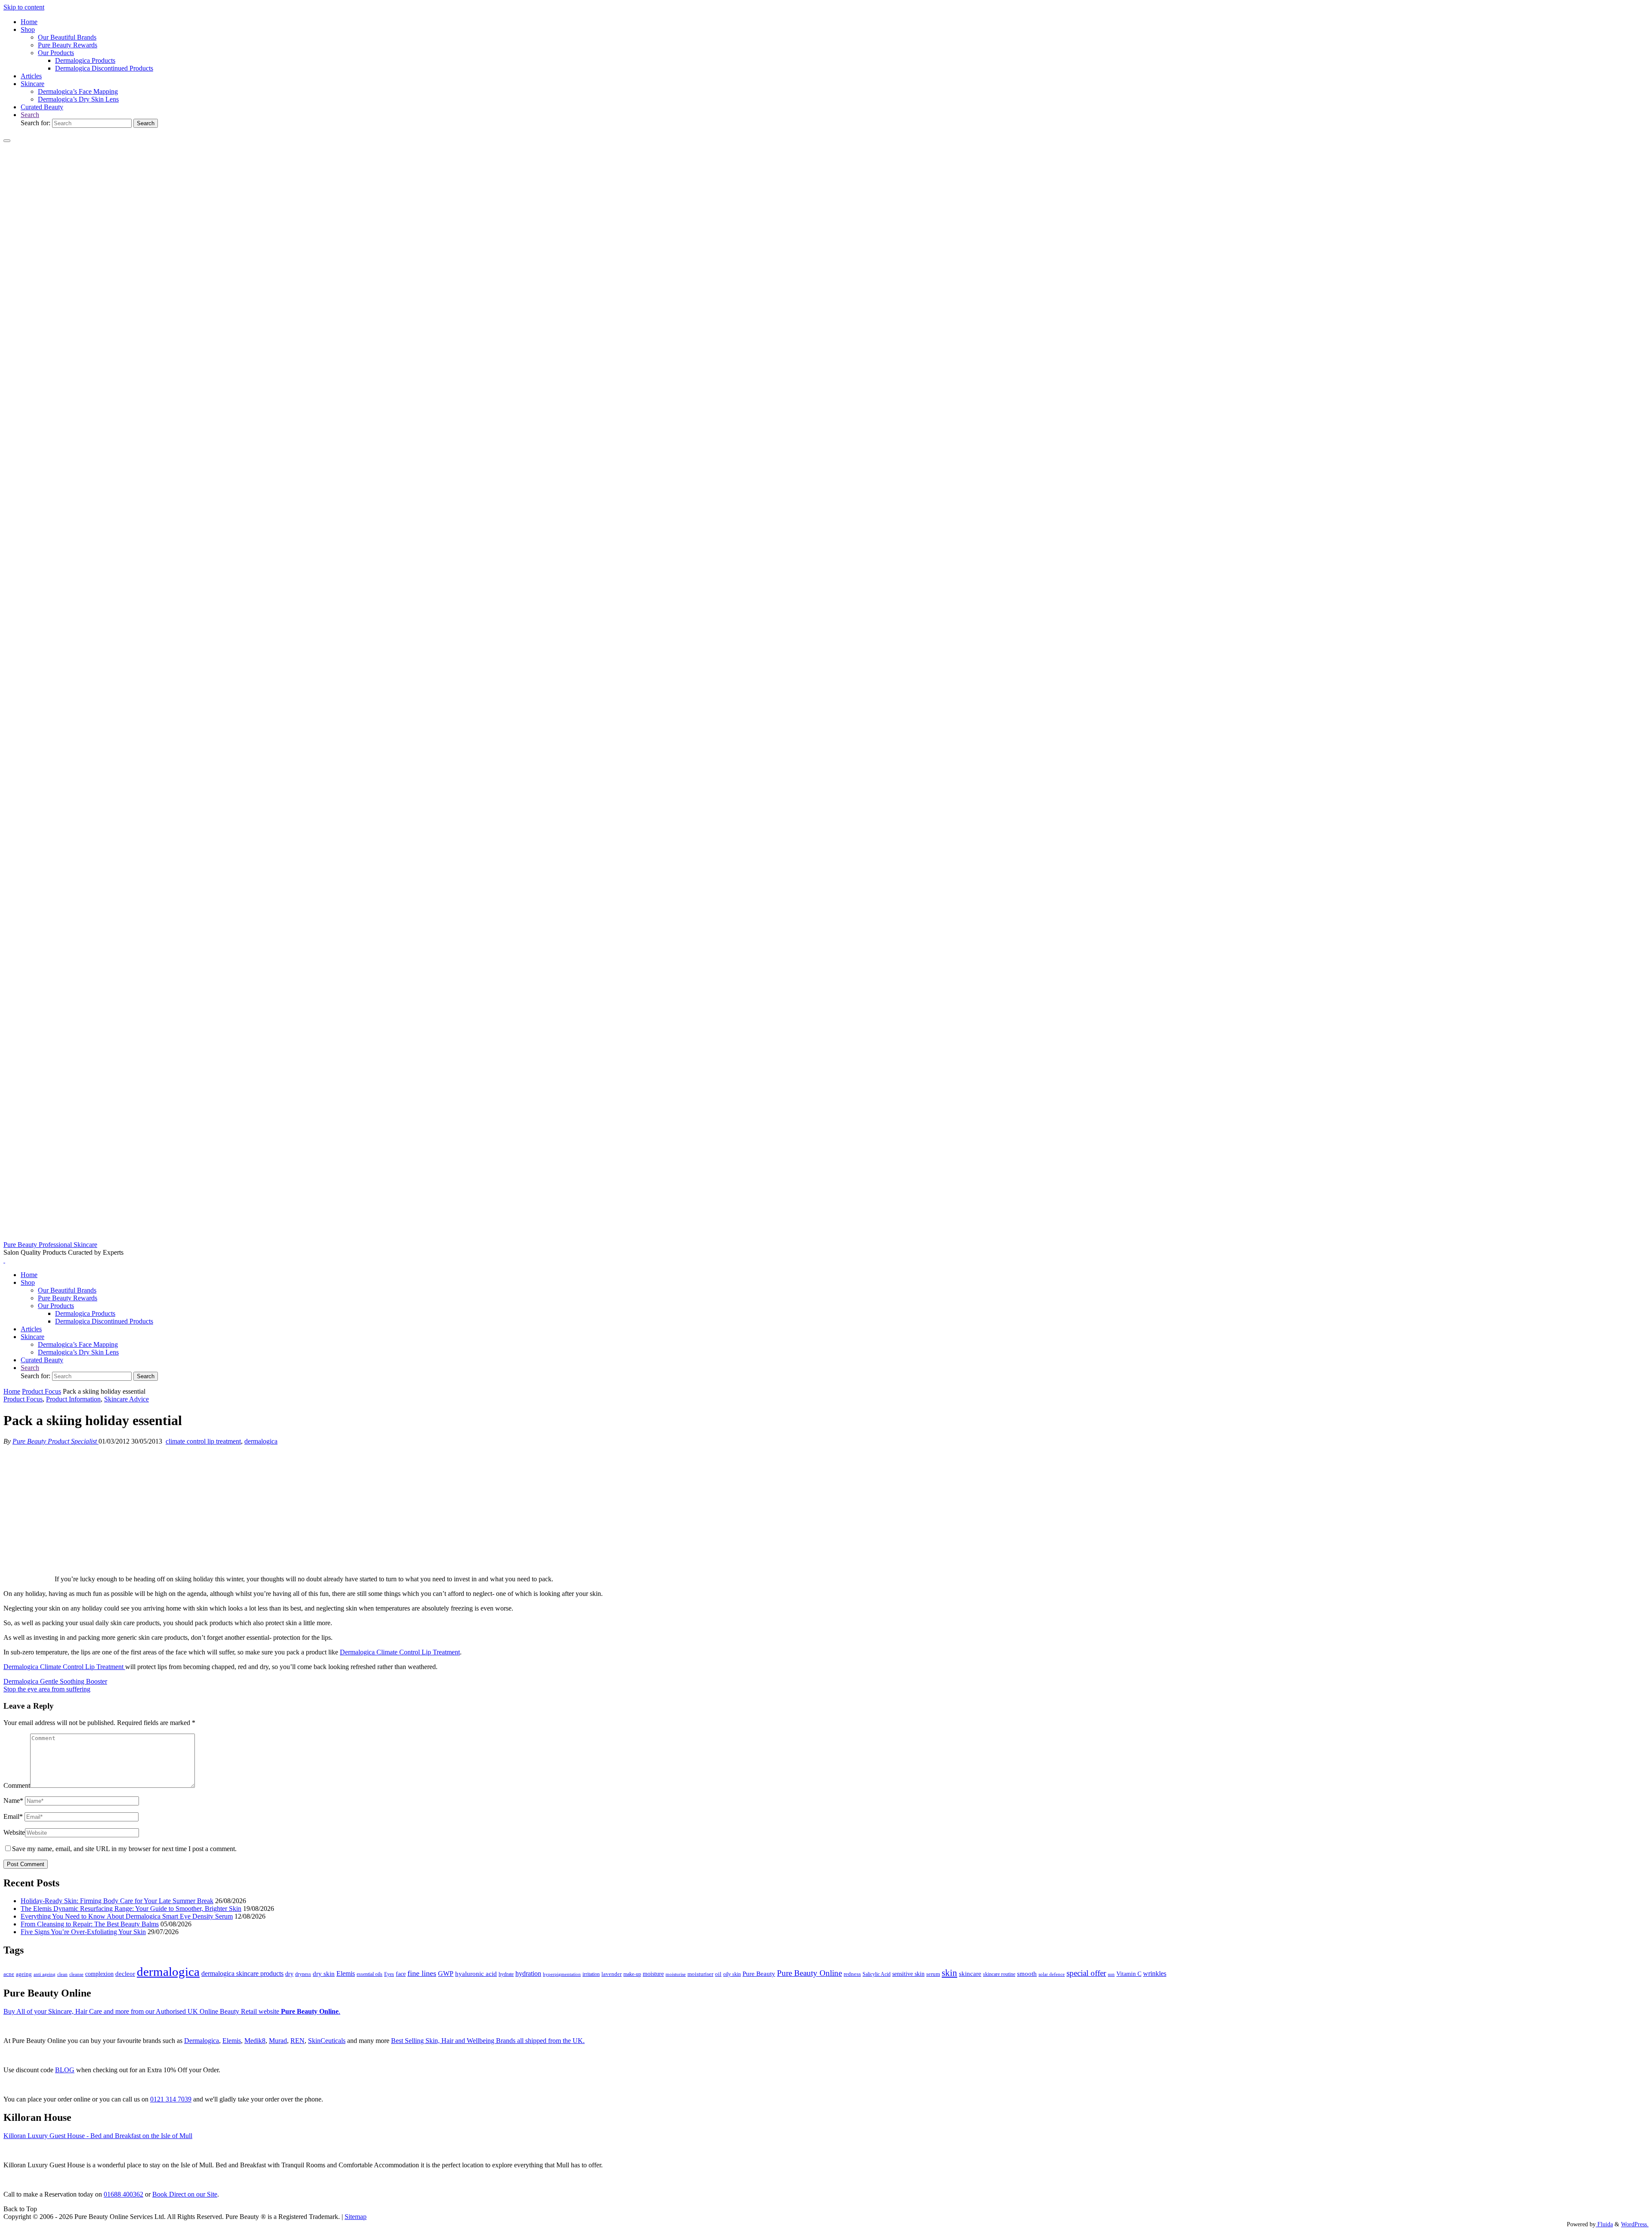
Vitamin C (1129, 1974)
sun (1111, 1974)
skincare (970, 1974)
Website (14, 1832)
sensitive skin (908, 1974)
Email (13, 1816)
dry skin (324, 1974)
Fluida (1604, 2224)
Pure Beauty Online (809, 1973)
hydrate (506, 1974)
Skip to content (24, 7)
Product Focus (42, 1391)
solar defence (1052, 1974)
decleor (125, 1973)
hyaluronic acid (476, 1974)
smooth (1027, 1974)
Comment (17, 1785)
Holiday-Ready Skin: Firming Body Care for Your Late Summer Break (117, 1901)
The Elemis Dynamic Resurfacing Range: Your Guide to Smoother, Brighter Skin (131, 1909)
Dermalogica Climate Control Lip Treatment (400, 1652)
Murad (278, 2041)
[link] (30, 115)
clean (62, 1974)
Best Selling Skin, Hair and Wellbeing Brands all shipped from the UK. (488, 2041)
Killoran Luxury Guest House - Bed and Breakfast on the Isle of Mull (98, 2136)
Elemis (346, 1973)
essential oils (370, 1974)
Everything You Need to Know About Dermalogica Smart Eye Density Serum (127, 1916)
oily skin (732, 1974)
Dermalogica (202, 2041)
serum (933, 1974)
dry (289, 1974)
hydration (528, 1973)
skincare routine (999, 1974)
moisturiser (700, 1974)
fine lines (422, 1973)
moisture (653, 1974)
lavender (612, 1974)
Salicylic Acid (877, 1974)
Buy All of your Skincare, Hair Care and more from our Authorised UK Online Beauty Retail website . (172, 2011)
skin (949, 1973)
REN (297, 2041)
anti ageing (45, 1974)
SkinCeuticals (327, 2041)
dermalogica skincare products (242, 1973)
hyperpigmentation (562, 1974)
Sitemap (356, 2217)
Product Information (73, 1399)
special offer (1086, 1973)
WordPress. (1635, 2224)
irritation (591, 1974)
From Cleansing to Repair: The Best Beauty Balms (90, 1924)
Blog (65, 2070)
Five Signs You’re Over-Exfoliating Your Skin (83, 1932)
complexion (99, 1974)
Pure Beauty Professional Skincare (50, 1245)
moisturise (676, 1974)
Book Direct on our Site (185, 2194)
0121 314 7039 (171, 2099)
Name (13, 1801)
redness (852, 1974)
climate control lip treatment (203, 1441)
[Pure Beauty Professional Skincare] (826, 1237)
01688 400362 (123, 2194)
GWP (446, 1973)
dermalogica (261, 1441)
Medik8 (255, 2041)
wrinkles (1155, 1974)
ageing (24, 1974)
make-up (632, 1974)
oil (718, 1974)
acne (9, 1974)
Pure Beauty (759, 1974)
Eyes (389, 1974)
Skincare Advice (126, 1399)
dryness (303, 1974)
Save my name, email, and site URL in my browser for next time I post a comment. (124, 1849)
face (401, 1974)
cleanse (76, 1974)
